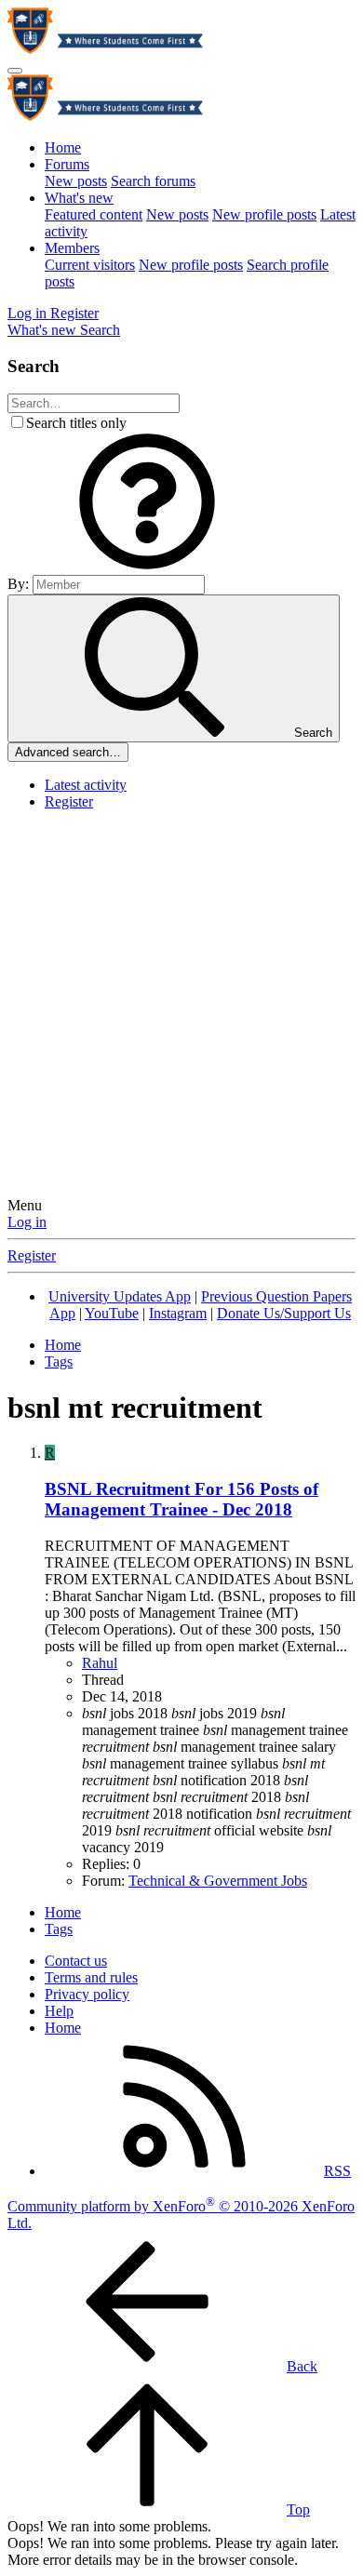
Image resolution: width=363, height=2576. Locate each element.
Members (72, 248)
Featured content (94, 214)
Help (59, 2011)
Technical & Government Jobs (218, 1881)
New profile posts (264, 214)
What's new (79, 198)
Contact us (76, 1961)
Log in (27, 1222)
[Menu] (15, 71)
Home (63, 147)
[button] (147, 566)
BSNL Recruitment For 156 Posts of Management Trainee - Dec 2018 (181, 1499)
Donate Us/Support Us (284, 1313)
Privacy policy (87, 1994)
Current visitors (90, 265)
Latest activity (86, 785)
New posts (76, 181)
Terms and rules (91, 1977)
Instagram (178, 1313)
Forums (67, 164)
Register (69, 801)
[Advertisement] (181, 1007)
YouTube (112, 1313)
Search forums (153, 181)
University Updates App (120, 1296)
